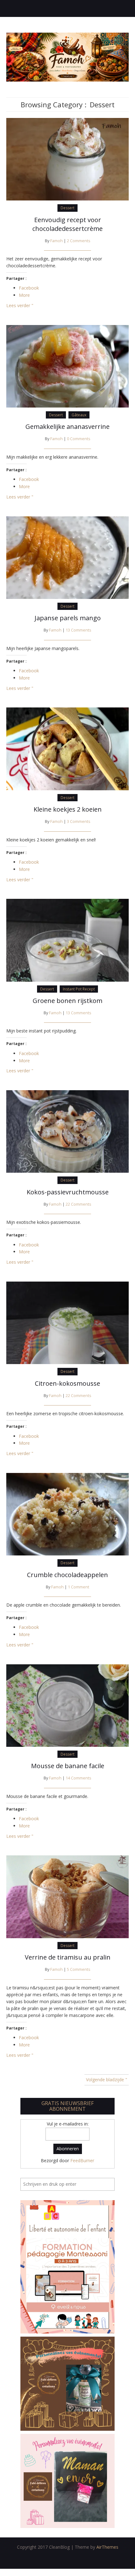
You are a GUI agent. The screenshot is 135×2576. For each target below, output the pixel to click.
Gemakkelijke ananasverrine (67, 427)
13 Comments (78, 630)
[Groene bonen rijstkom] (67, 940)
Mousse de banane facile (68, 1766)
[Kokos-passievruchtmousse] (67, 1131)
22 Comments (78, 1204)
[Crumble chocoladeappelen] (67, 1514)
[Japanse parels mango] (67, 557)
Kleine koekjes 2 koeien (68, 809)
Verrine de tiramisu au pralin (68, 1957)
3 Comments (79, 821)
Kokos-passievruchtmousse (68, 1192)
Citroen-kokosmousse (67, 1383)
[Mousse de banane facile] (67, 1705)
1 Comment (78, 1587)
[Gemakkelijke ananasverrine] (67, 366)
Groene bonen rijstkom (67, 1001)
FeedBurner (82, 2160)
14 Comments (78, 1778)
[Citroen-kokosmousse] (67, 1322)
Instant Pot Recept (79, 989)
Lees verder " (20, 305)
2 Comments (79, 241)
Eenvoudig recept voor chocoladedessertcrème (67, 224)
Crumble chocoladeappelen (67, 1575)
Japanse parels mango (68, 618)
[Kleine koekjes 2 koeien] (67, 748)
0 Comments (79, 439)
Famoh (57, 241)
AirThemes (107, 2547)
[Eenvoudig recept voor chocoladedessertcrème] (67, 159)
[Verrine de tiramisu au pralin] (67, 1896)
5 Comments (79, 1969)
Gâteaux (79, 415)
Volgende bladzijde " (107, 2080)
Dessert (67, 208)
